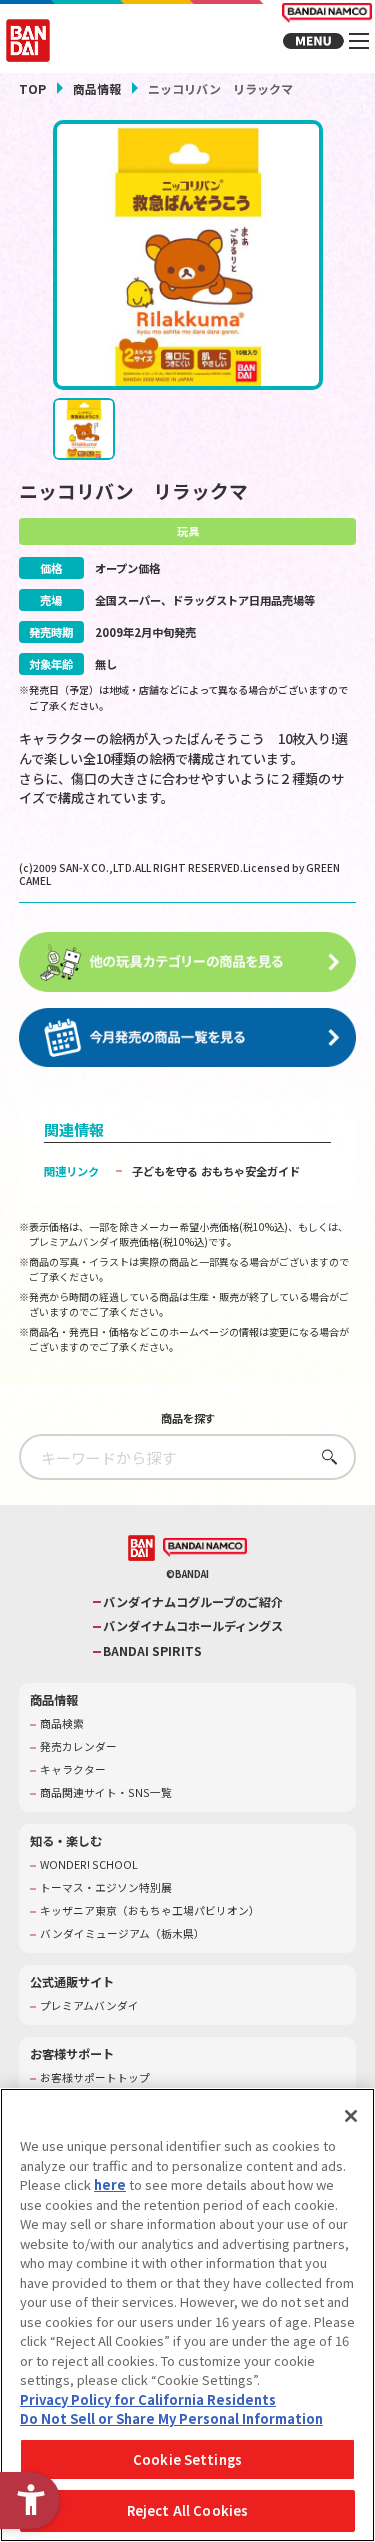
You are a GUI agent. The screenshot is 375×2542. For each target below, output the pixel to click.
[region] (187, 2315)
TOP (32, 88)
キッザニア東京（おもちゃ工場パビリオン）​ (150, 1911)
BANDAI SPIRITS (152, 1651)
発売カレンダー (78, 1747)
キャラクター (73, 1770)
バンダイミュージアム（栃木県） (122, 1934)
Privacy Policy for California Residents (148, 2399)
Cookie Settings (187, 2459)
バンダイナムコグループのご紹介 (193, 1602)
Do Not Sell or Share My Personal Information (171, 2418)
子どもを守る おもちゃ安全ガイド (216, 1171)
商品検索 (62, 1724)
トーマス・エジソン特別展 (106, 1888)
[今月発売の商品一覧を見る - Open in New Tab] (188, 1038)
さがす (324, 1456)
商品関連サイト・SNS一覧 (106, 1793)
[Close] (351, 2116)
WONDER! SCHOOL (89, 1865)
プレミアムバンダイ (89, 2006)
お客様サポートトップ (95, 2078)
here (110, 2184)
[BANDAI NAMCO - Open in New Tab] (205, 1548)
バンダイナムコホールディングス (193, 1626)
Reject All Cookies (187, 2510)
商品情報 (97, 88)
